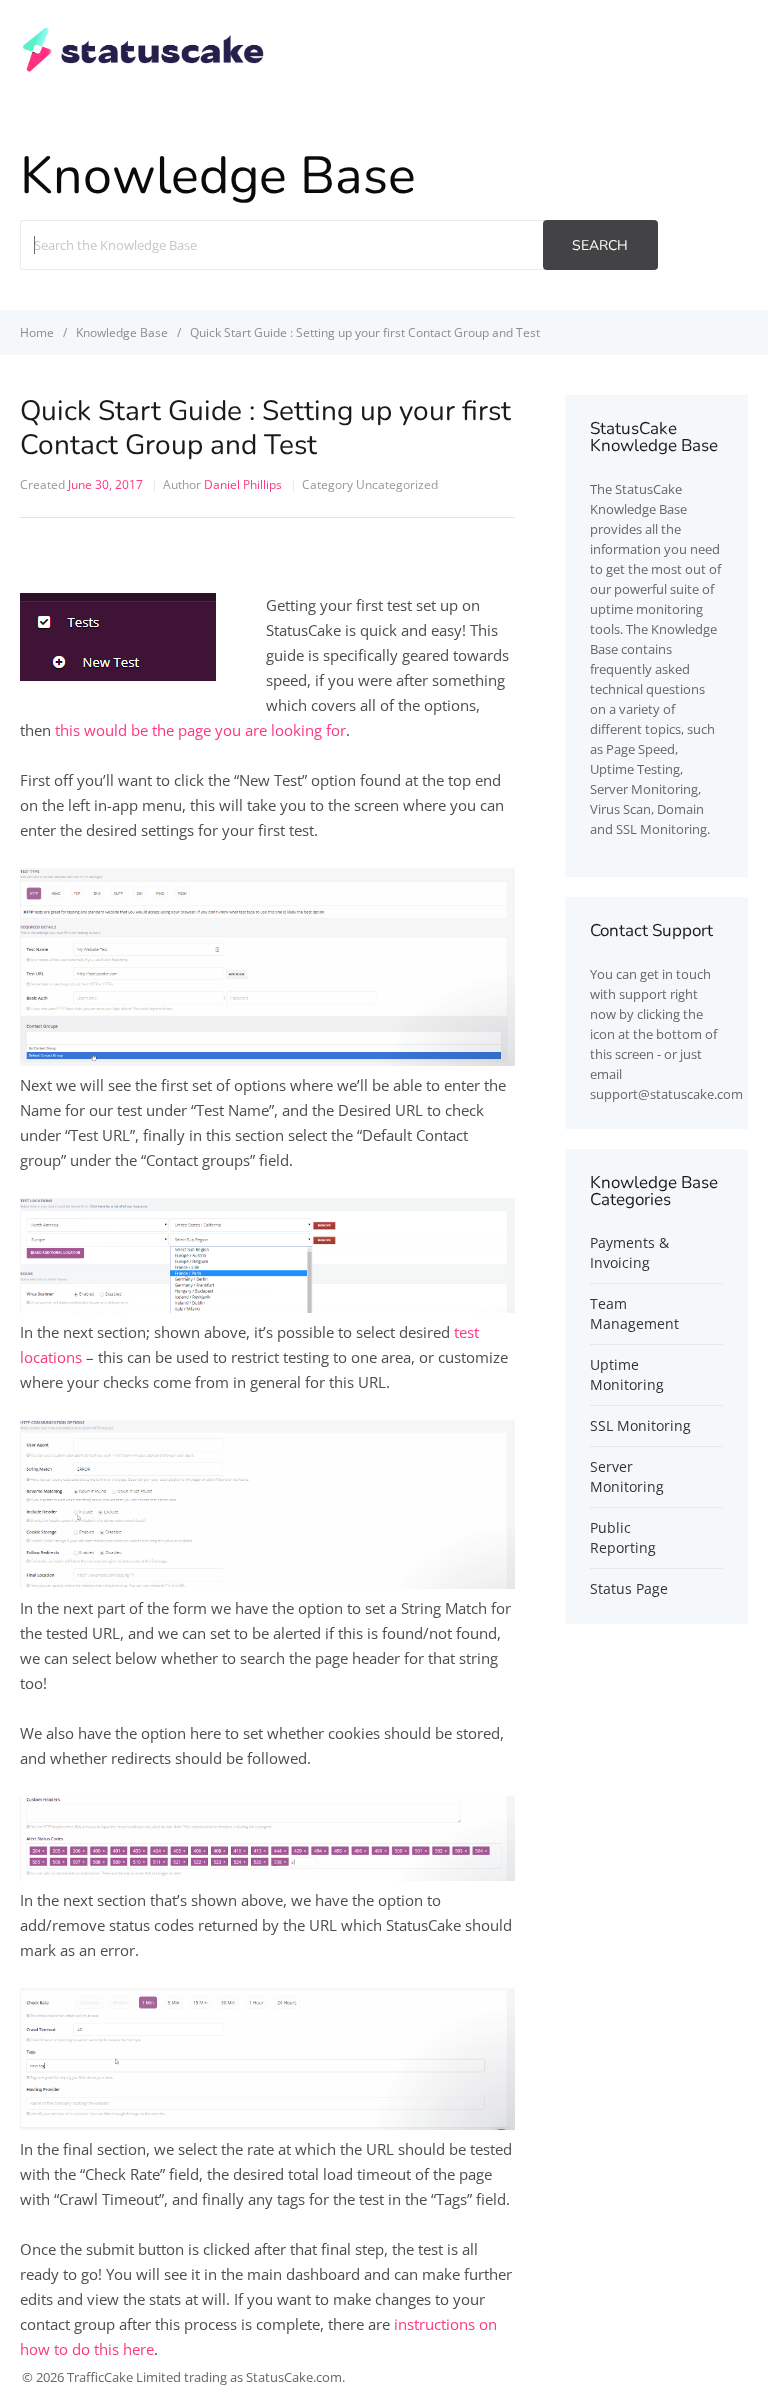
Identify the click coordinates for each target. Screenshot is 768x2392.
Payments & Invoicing (629, 1252)
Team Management (634, 1313)
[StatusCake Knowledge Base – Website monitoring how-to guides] (143, 69)
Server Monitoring (627, 1476)
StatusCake (648, 489)
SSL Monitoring (640, 1425)
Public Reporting (623, 1537)
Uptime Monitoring (627, 1374)
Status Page (629, 1588)
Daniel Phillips (243, 484)
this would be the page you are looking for (200, 730)
